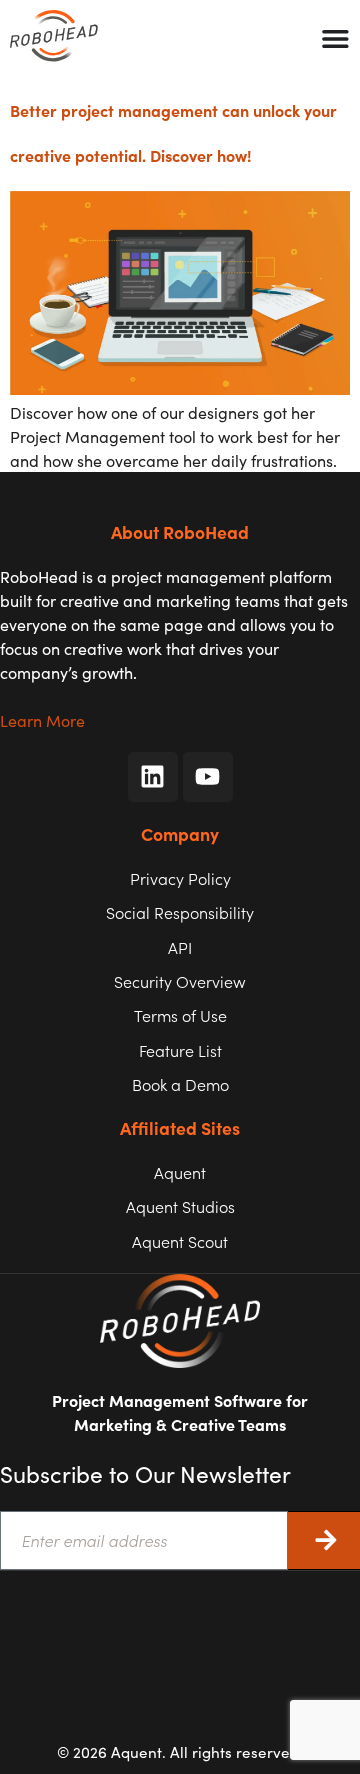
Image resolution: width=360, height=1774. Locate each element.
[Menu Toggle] (335, 38)
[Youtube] (208, 777)
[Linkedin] (153, 777)
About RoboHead (180, 531)
